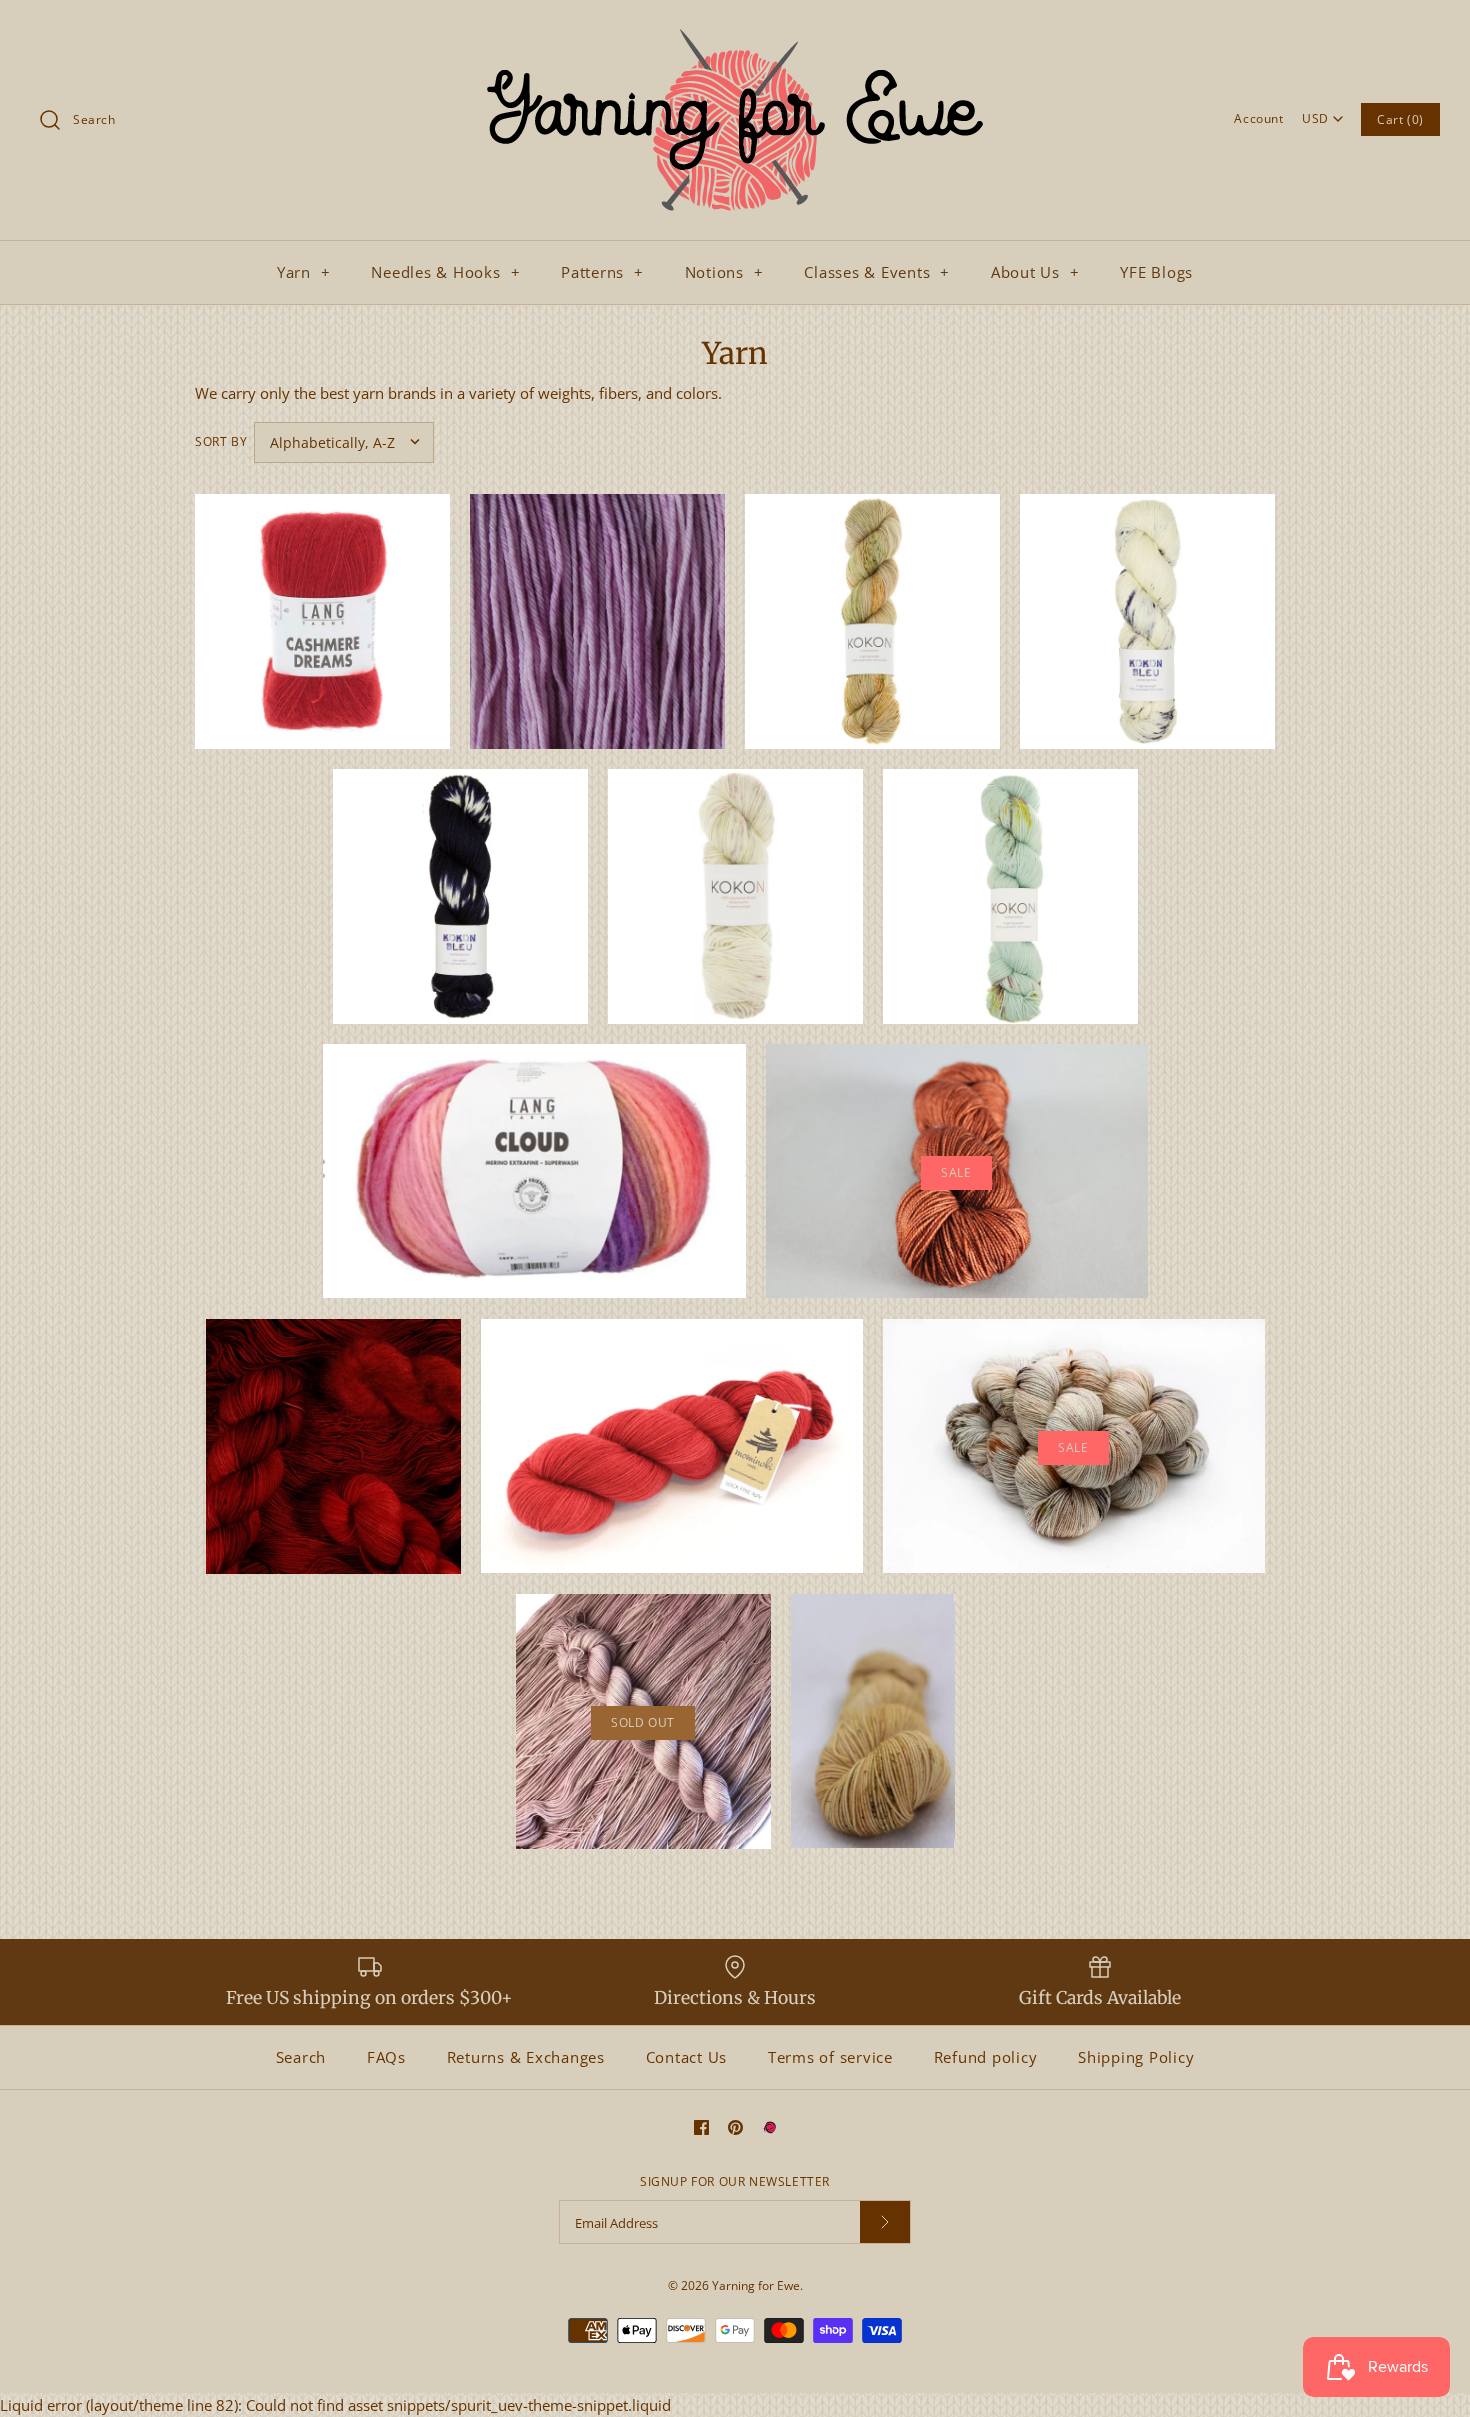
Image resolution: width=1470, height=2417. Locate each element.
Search (301, 2057)
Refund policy (986, 2057)
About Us (1035, 272)
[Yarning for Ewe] (735, 32)
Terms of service (830, 2057)
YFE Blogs (1156, 272)
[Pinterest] (735, 2127)
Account (1258, 118)
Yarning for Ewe (756, 2285)
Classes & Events (877, 272)
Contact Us (687, 2057)
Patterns (602, 272)
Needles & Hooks (445, 272)
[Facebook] (701, 2127)
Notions (724, 272)
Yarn (304, 272)
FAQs (386, 2057)
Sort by (221, 441)
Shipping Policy (1136, 2057)
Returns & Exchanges (526, 2057)
